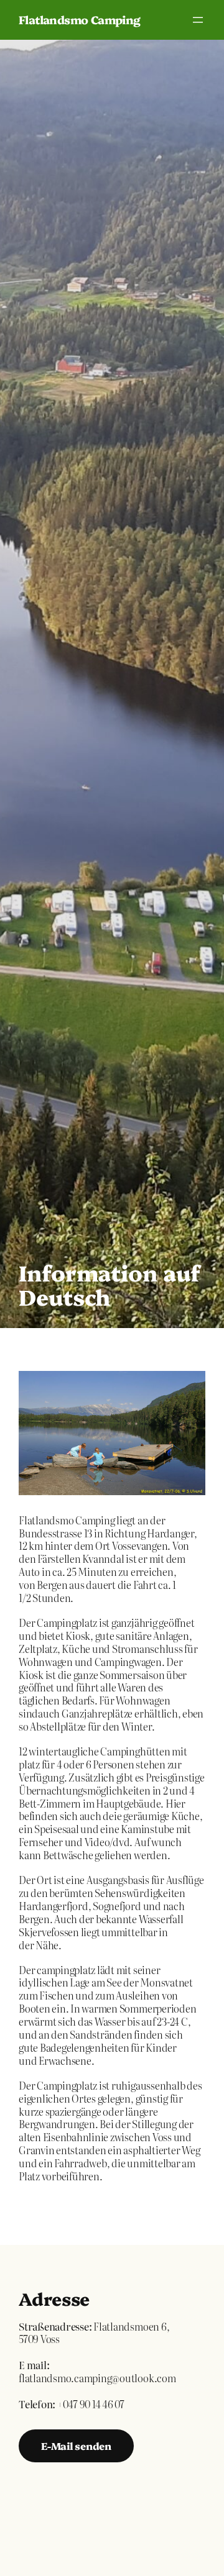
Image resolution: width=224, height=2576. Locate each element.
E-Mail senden (76, 2446)
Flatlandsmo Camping (80, 20)
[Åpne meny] (198, 20)
